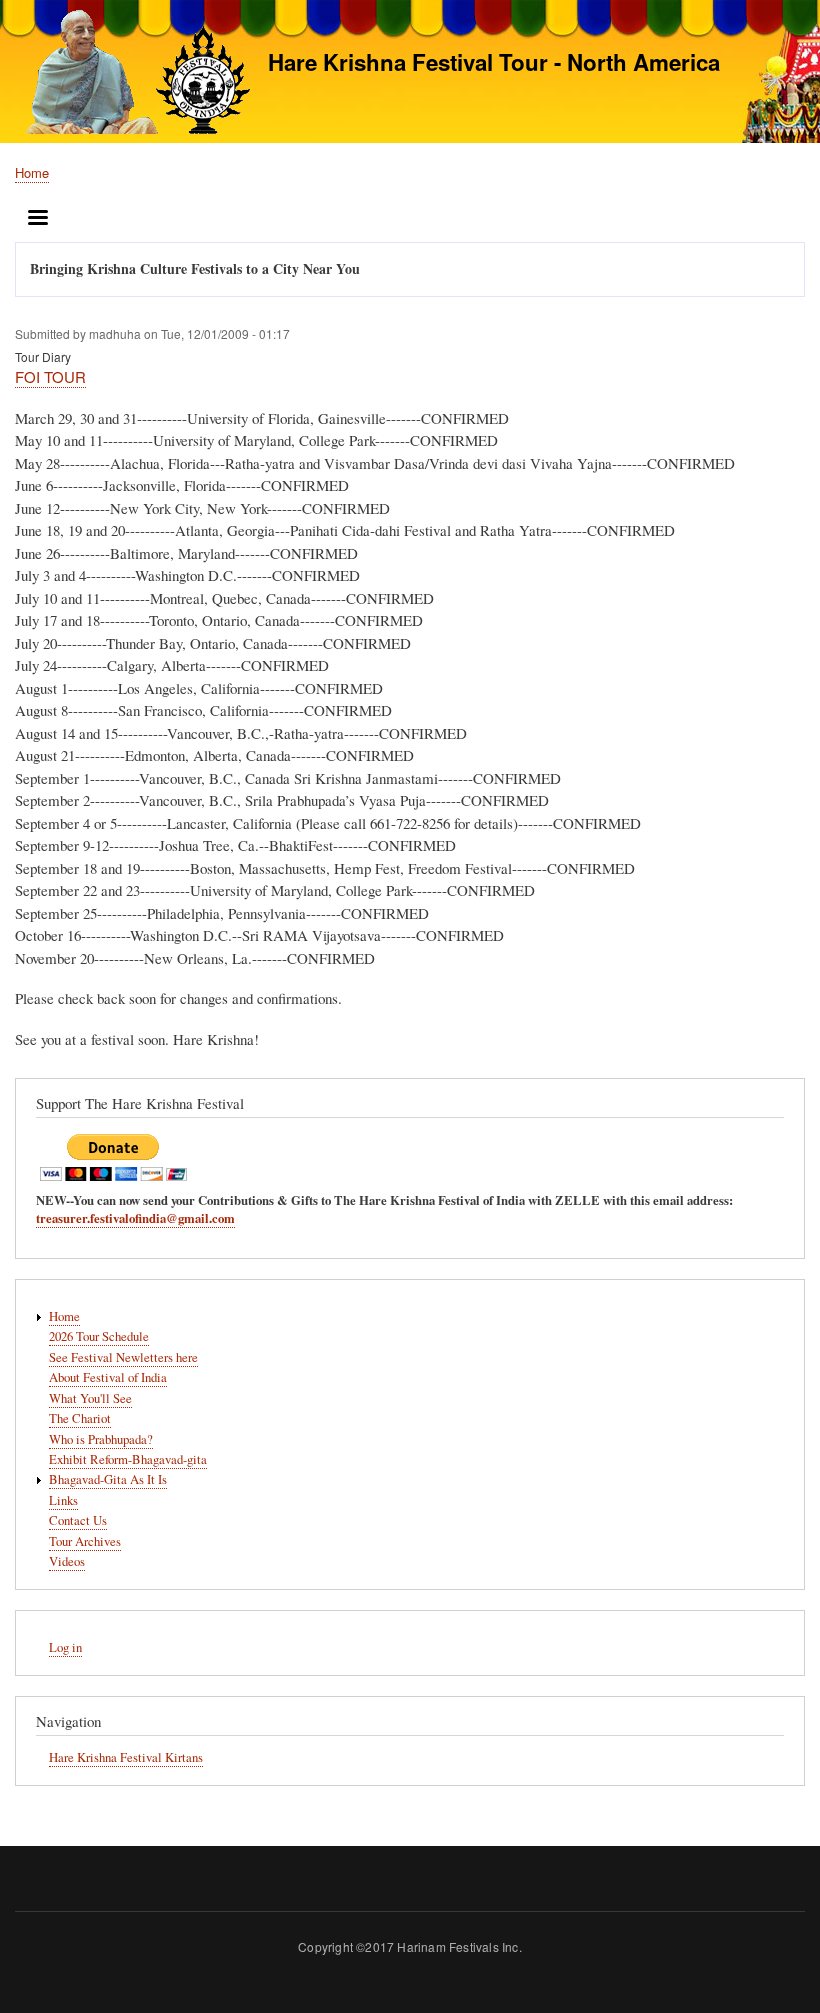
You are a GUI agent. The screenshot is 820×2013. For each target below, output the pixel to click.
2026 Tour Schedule (99, 1336)
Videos (67, 1561)
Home (32, 172)
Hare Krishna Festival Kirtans (126, 1757)
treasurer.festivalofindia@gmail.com (135, 1218)
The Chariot (80, 1418)
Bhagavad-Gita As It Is (108, 1479)
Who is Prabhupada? (101, 1439)
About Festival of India (108, 1377)
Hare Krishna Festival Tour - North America (494, 62)
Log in (65, 1647)
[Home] (132, 74)
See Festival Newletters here (123, 1357)
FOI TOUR (50, 376)
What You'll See (90, 1398)
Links (63, 1500)
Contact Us (78, 1520)
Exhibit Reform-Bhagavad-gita (128, 1459)
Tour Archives (85, 1541)
